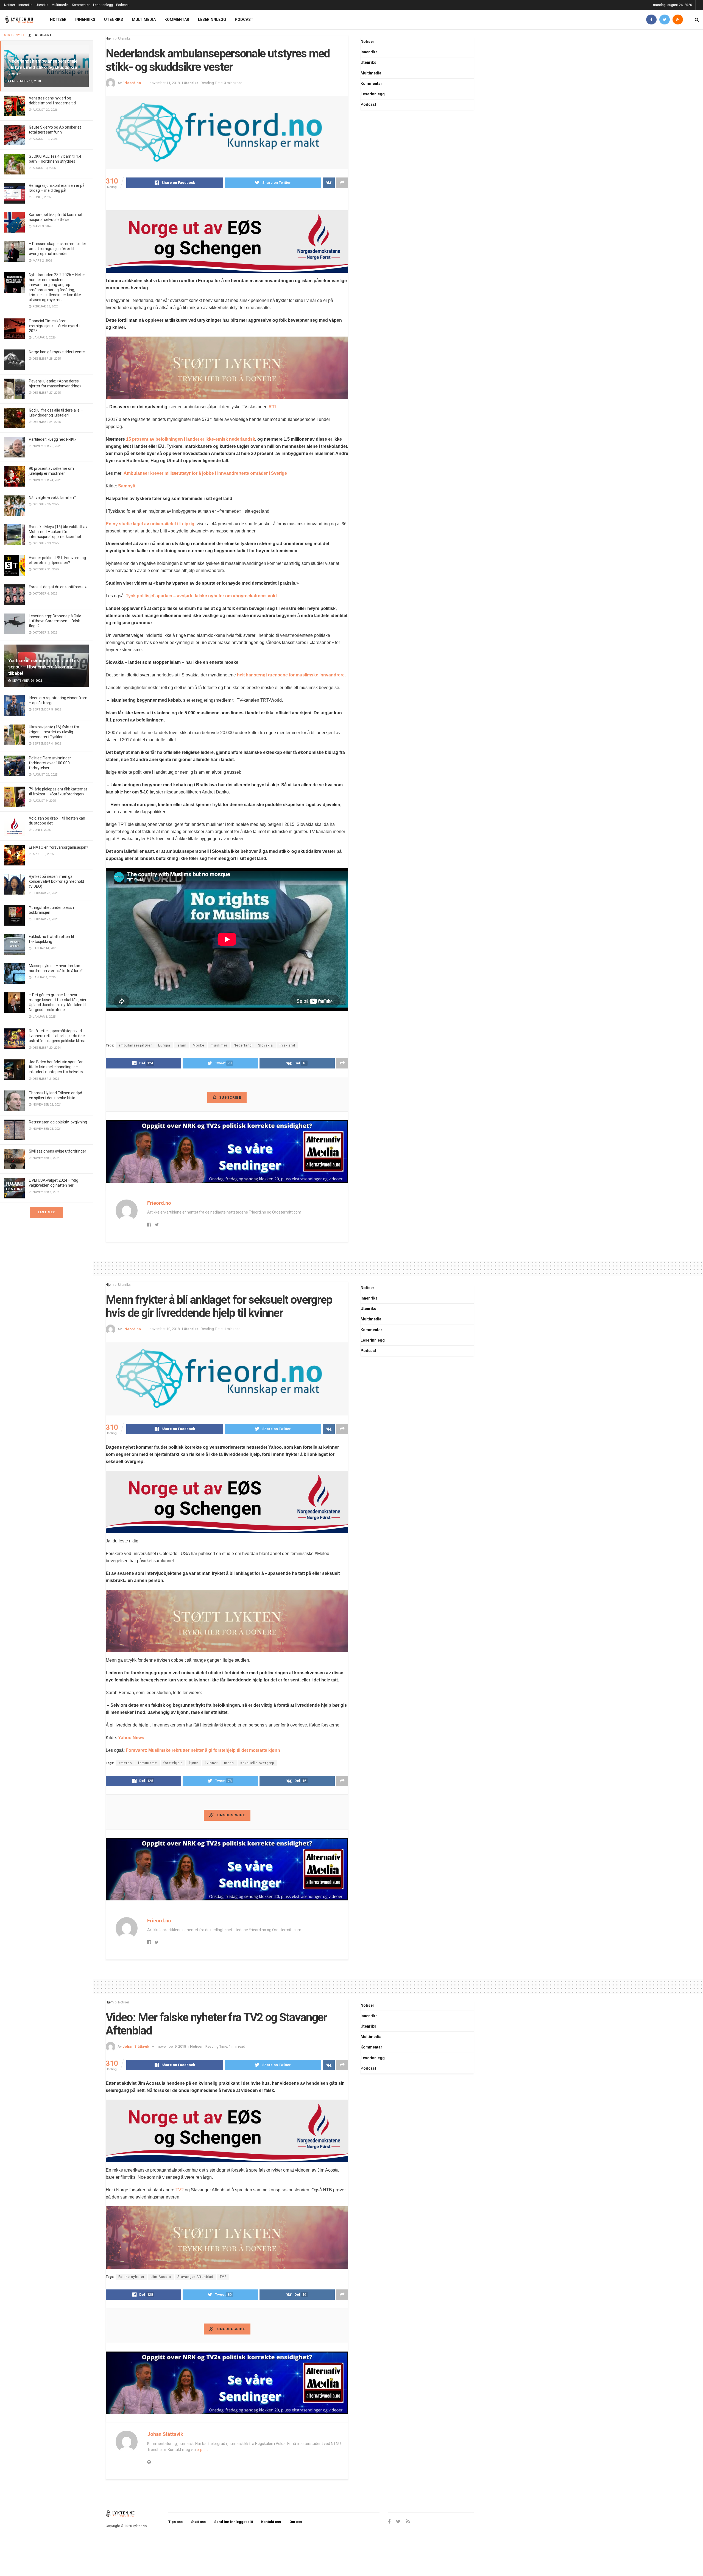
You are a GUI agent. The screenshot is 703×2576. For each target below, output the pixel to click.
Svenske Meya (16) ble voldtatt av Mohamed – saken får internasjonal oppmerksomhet (58, 532)
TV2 (180, 2190)
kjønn (194, 1763)
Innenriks (25, 5)
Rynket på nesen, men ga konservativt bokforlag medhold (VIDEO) (56, 881)
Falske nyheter (131, 2277)
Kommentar (81, 5)
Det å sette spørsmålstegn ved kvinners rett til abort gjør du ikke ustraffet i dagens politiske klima (57, 1036)
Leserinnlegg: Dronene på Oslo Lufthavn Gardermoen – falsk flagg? (55, 621)
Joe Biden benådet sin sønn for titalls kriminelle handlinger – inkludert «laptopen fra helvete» (56, 1067)
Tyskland (287, 1045)
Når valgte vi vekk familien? (52, 498)
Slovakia (266, 1045)
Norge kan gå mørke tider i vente (57, 352)
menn (229, 1763)
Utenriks (42, 5)
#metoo (125, 1763)
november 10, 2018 (165, 1329)
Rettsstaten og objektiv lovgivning (58, 1122)
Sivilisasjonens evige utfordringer (58, 1151)
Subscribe (230, 1097)
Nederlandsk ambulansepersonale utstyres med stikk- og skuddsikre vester (43, 67)
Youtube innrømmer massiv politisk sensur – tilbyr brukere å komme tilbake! (44, 667)
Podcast (122, 5)
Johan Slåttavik (136, 2046)
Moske (199, 1045)
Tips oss (175, 2522)
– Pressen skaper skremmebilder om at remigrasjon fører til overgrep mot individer (58, 249)
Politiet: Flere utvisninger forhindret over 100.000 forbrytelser (50, 763)
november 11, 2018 (165, 83)
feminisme (148, 1763)
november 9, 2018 (172, 2046)
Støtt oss (198, 2522)
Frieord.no (132, 83)
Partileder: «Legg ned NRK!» (52, 439)
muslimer (219, 1045)
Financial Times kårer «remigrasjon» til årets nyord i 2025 (54, 326)
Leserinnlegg (103, 5)
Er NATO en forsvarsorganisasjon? (58, 847)
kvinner (211, 1763)
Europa (164, 1045)
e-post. (203, 2450)
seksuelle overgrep (257, 1763)
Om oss (296, 2522)
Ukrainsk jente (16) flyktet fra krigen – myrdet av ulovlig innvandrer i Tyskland (54, 732)
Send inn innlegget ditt (234, 2522)
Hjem (110, 38)
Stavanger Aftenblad (195, 2277)
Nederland (243, 1045)
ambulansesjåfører (135, 1045)
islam (182, 1045)
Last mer (46, 1212)
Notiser (10, 5)
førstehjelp (173, 1763)
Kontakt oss (271, 2522)
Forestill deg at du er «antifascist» (58, 587)
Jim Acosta (161, 2277)
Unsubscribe (231, 1815)
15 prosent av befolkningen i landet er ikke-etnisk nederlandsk (191, 439)
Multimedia (60, 5)
